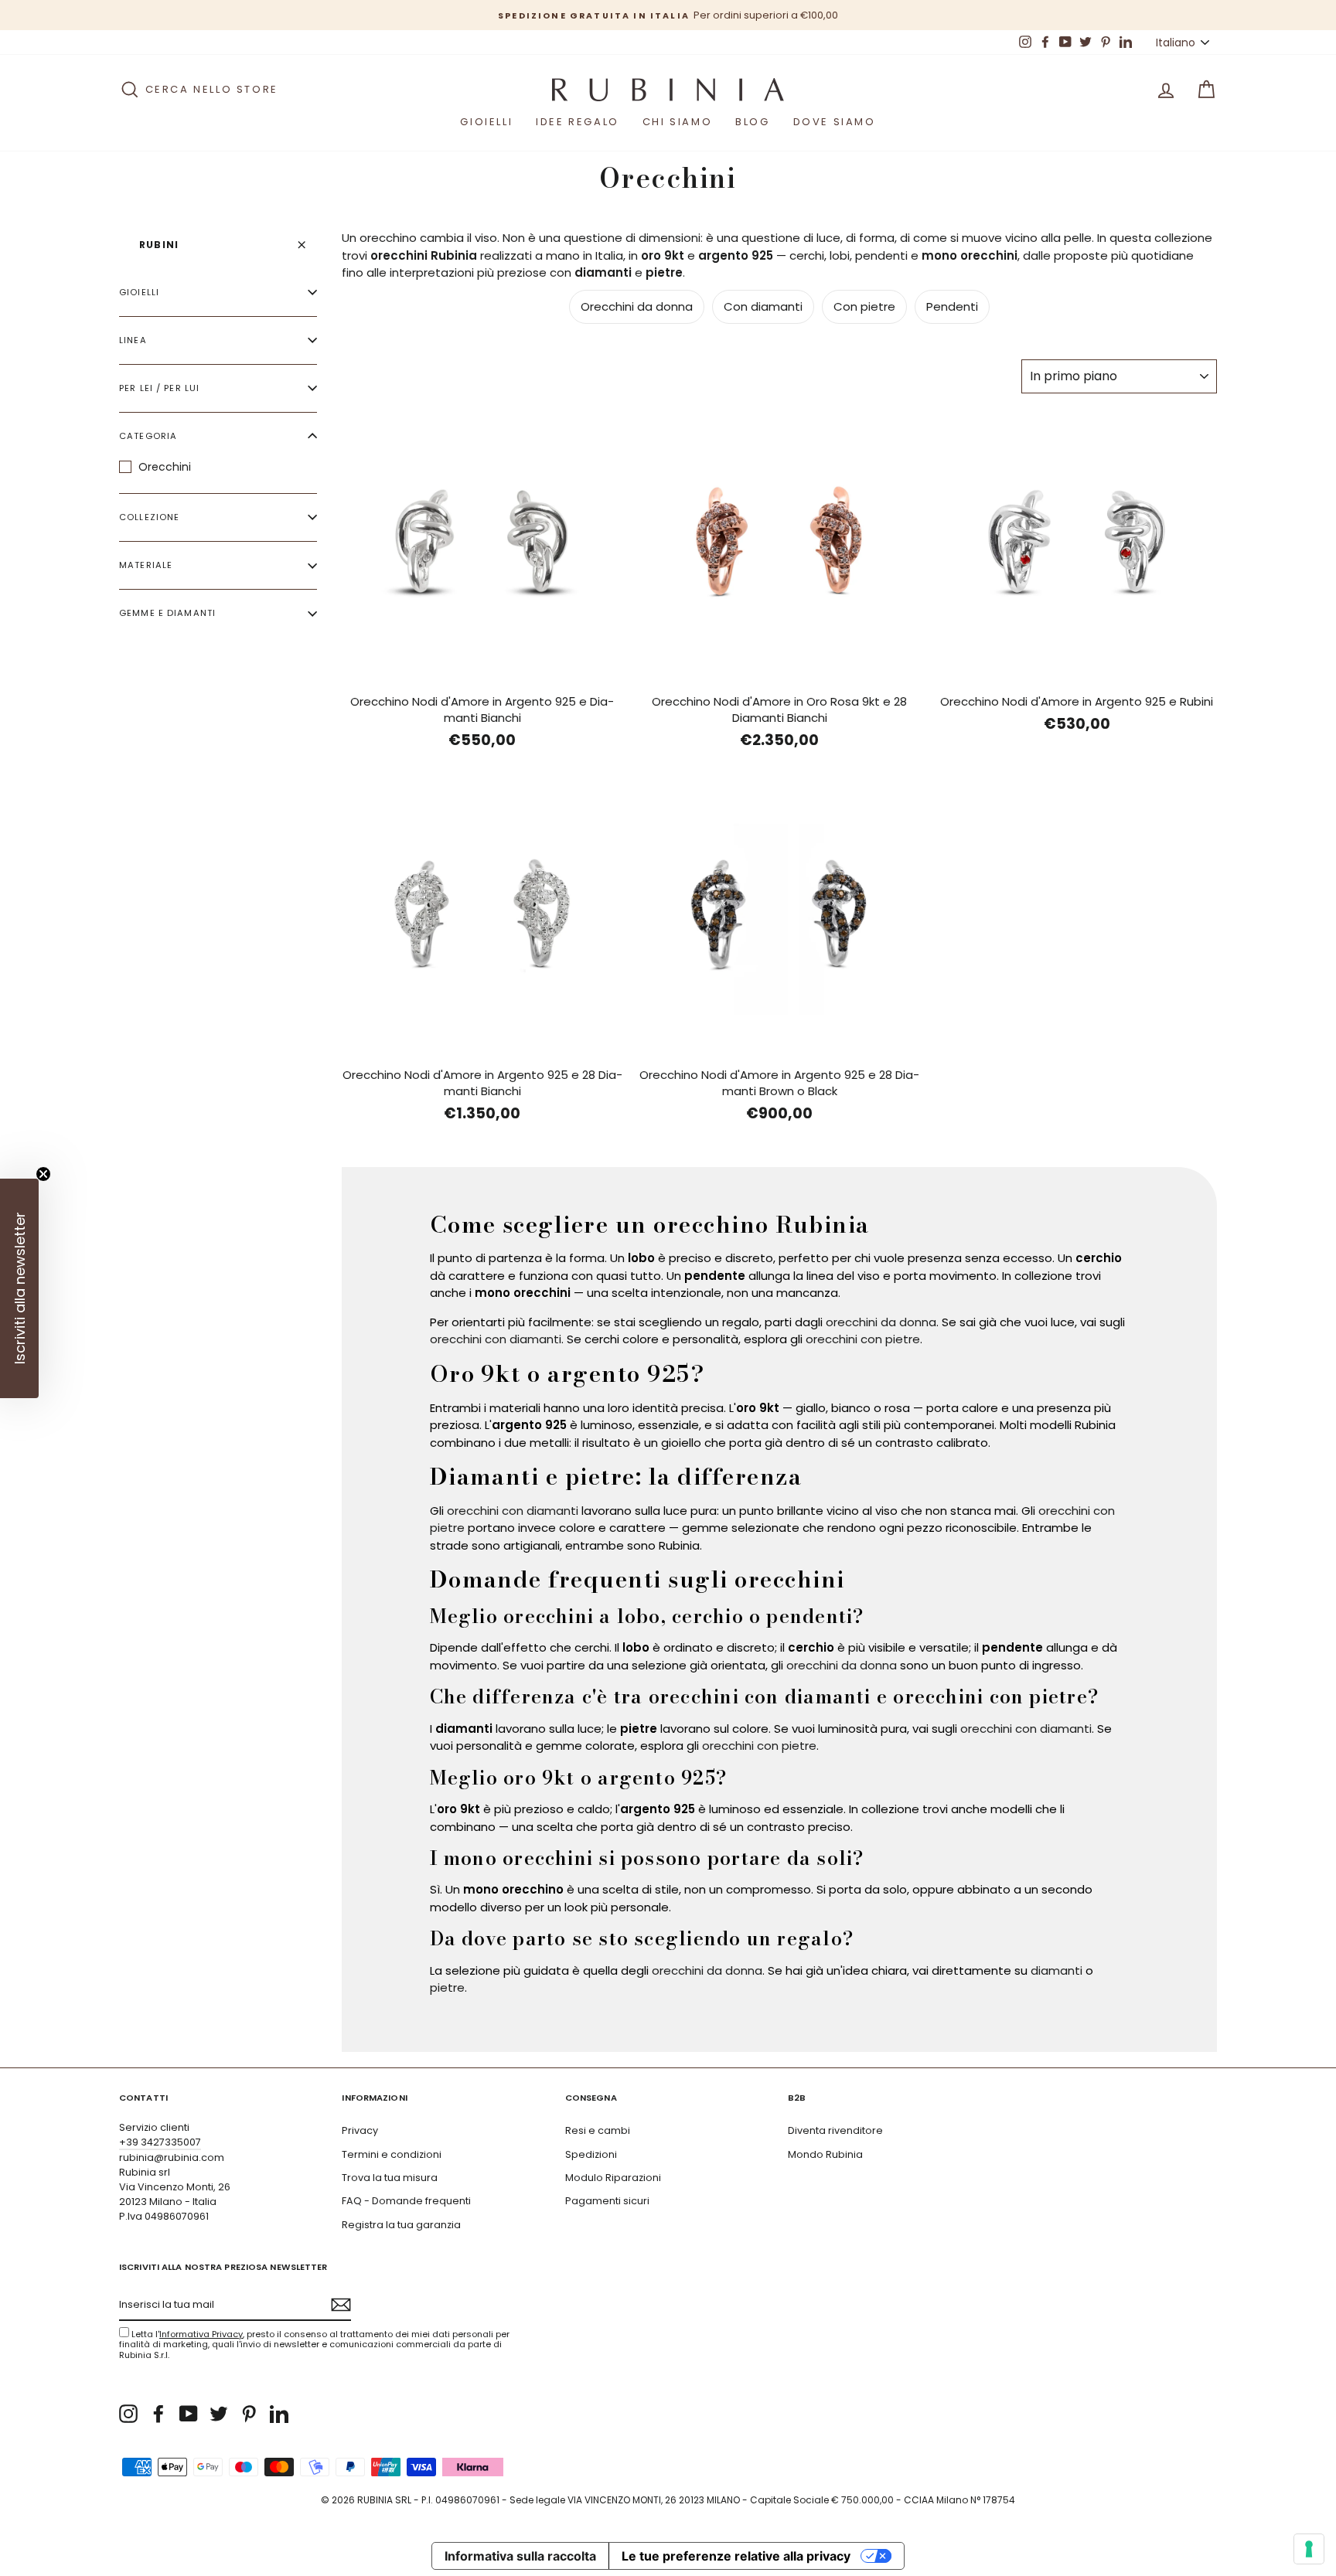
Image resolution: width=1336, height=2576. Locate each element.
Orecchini (165, 467)
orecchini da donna (881, 1322)
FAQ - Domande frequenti (406, 2201)
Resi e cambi (598, 2130)
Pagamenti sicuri (607, 2201)
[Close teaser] (43, 1174)
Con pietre (864, 306)
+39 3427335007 (160, 2142)
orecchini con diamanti (496, 1339)
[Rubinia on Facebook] (158, 2414)
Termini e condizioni (392, 2154)
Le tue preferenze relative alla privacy (736, 2556)
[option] (668, 15)
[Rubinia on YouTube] (189, 2414)
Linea (133, 340)
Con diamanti (763, 306)
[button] (19, 1288)
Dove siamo (835, 122)
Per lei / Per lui (159, 388)
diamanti (1057, 1970)
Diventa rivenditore (835, 2130)
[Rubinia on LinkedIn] (279, 2414)
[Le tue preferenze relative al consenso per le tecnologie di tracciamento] (1309, 2549)
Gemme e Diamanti (167, 613)
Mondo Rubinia (825, 2154)
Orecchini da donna (637, 306)
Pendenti (952, 306)
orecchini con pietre (863, 1339)
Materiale (146, 565)
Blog (752, 122)
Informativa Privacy (201, 2334)
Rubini (159, 245)
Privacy (360, 2130)
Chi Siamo (677, 122)
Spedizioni (591, 2154)
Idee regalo (578, 122)
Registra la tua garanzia (401, 2225)
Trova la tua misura (390, 2178)
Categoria (148, 436)
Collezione (149, 517)
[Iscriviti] (341, 2305)
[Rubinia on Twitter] (219, 2414)
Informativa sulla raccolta (520, 2556)
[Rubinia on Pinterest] (249, 2414)
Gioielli (486, 122)
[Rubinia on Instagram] (128, 2414)
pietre (447, 1987)
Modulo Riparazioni (613, 2178)
